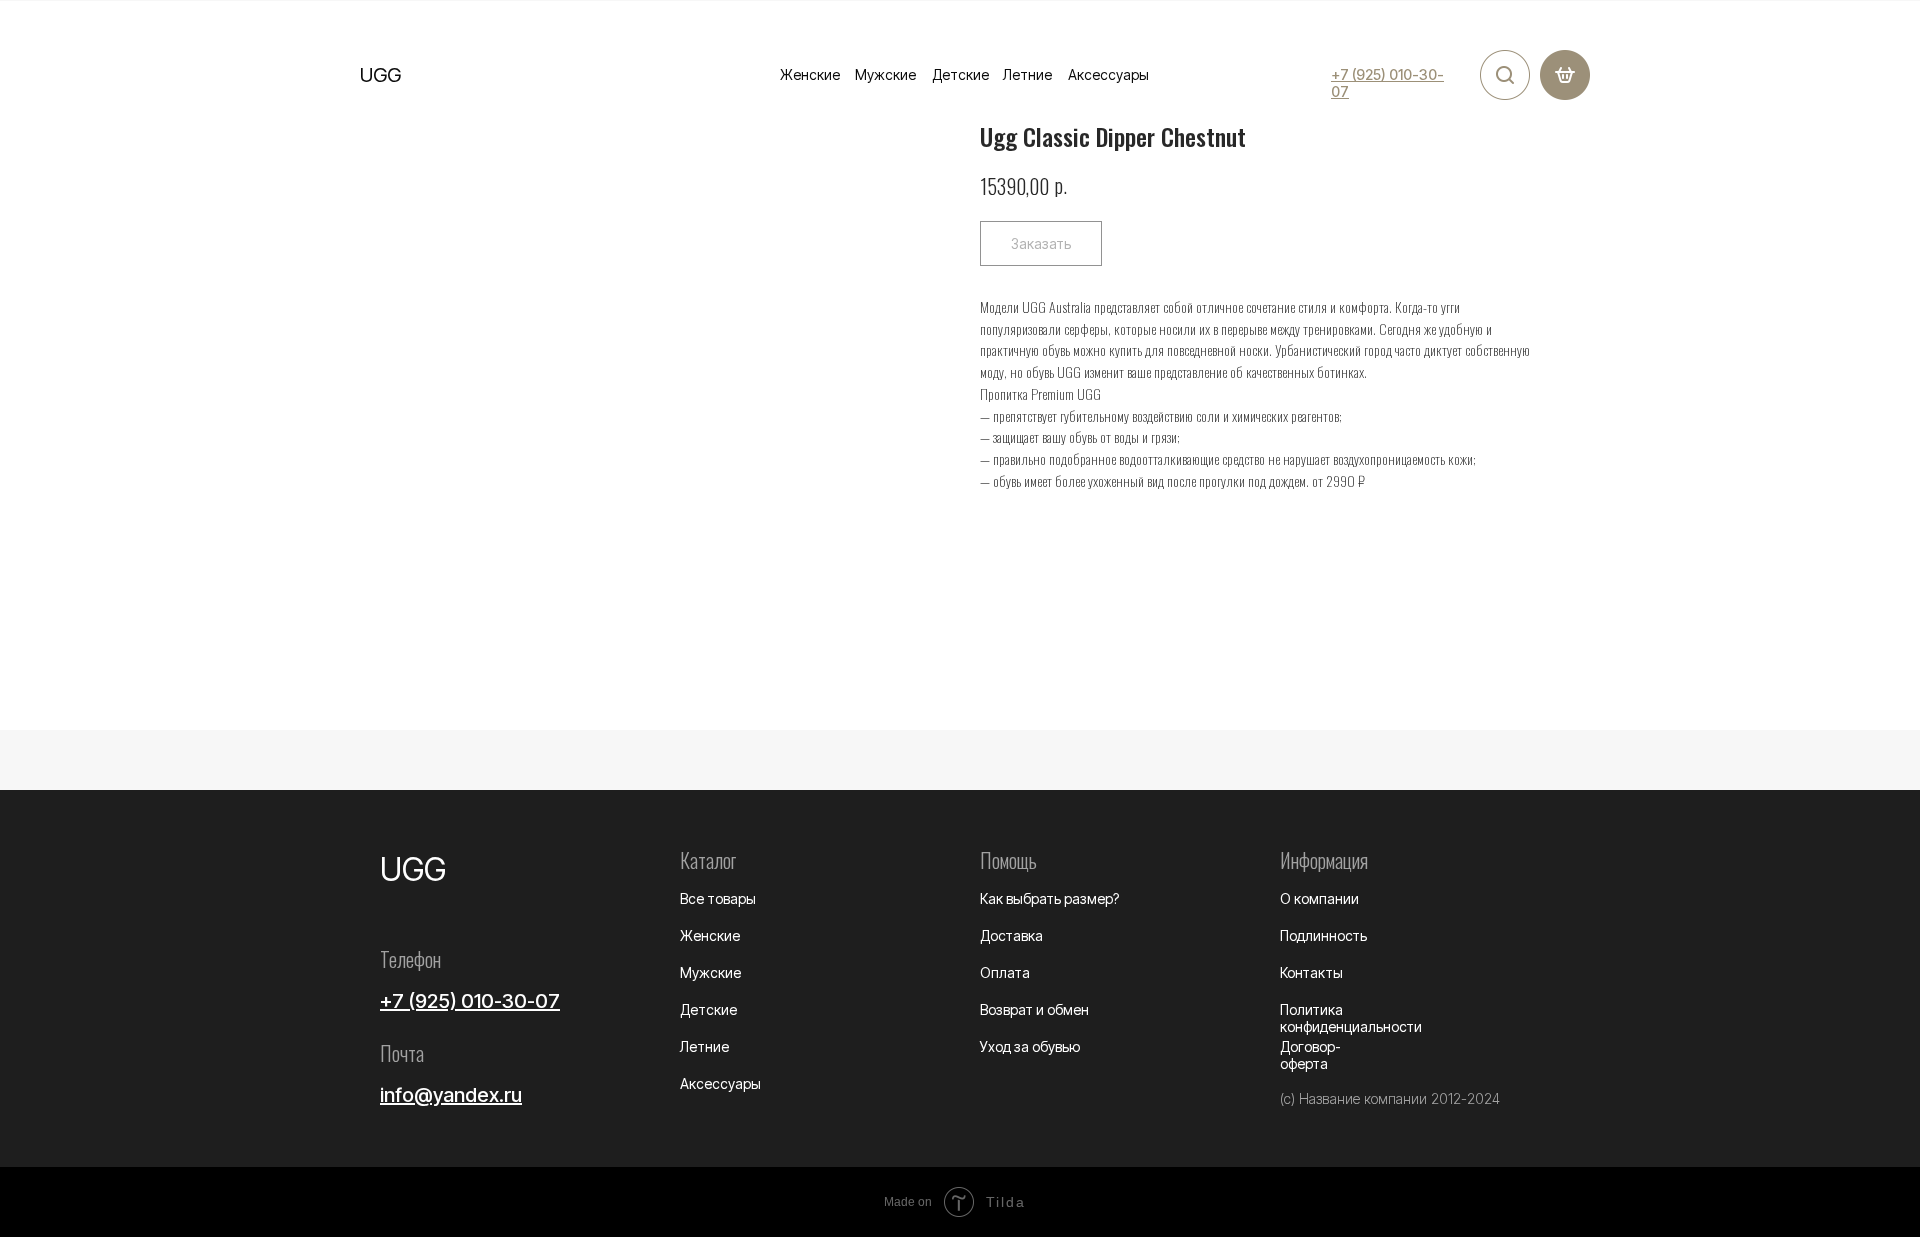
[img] (1505, 75)
